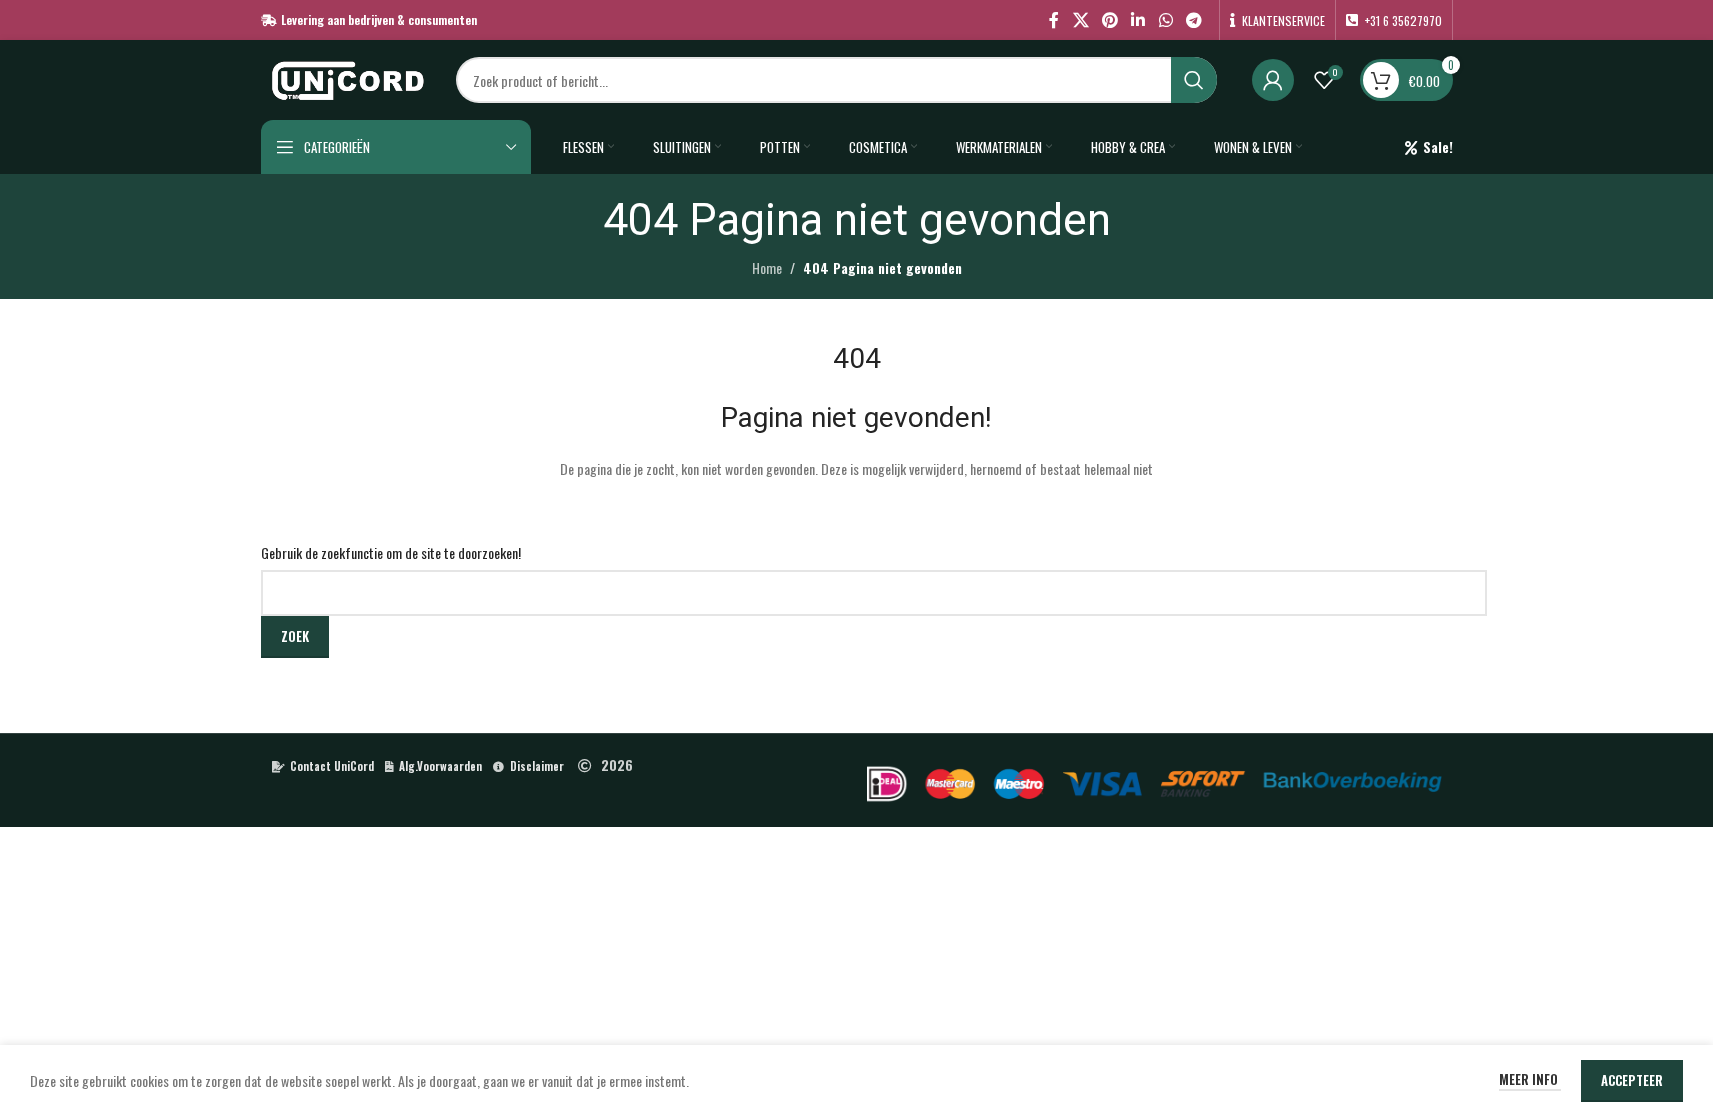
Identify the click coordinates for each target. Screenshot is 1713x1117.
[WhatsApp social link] (1165, 19)
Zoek (295, 636)
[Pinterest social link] (1109, 19)
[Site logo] (348, 77)
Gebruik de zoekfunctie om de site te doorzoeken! (391, 552)
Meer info (1530, 1079)
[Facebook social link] (1054, 19)
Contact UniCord (332, 766)
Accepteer (1632, 1080)
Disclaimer (537, 766)
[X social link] (1080, 19)
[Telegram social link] (1193, 19)
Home (767, 267)
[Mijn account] (1273, 80)
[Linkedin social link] (1138, 19)
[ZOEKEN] (1194, 80)
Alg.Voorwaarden (440, 766)
